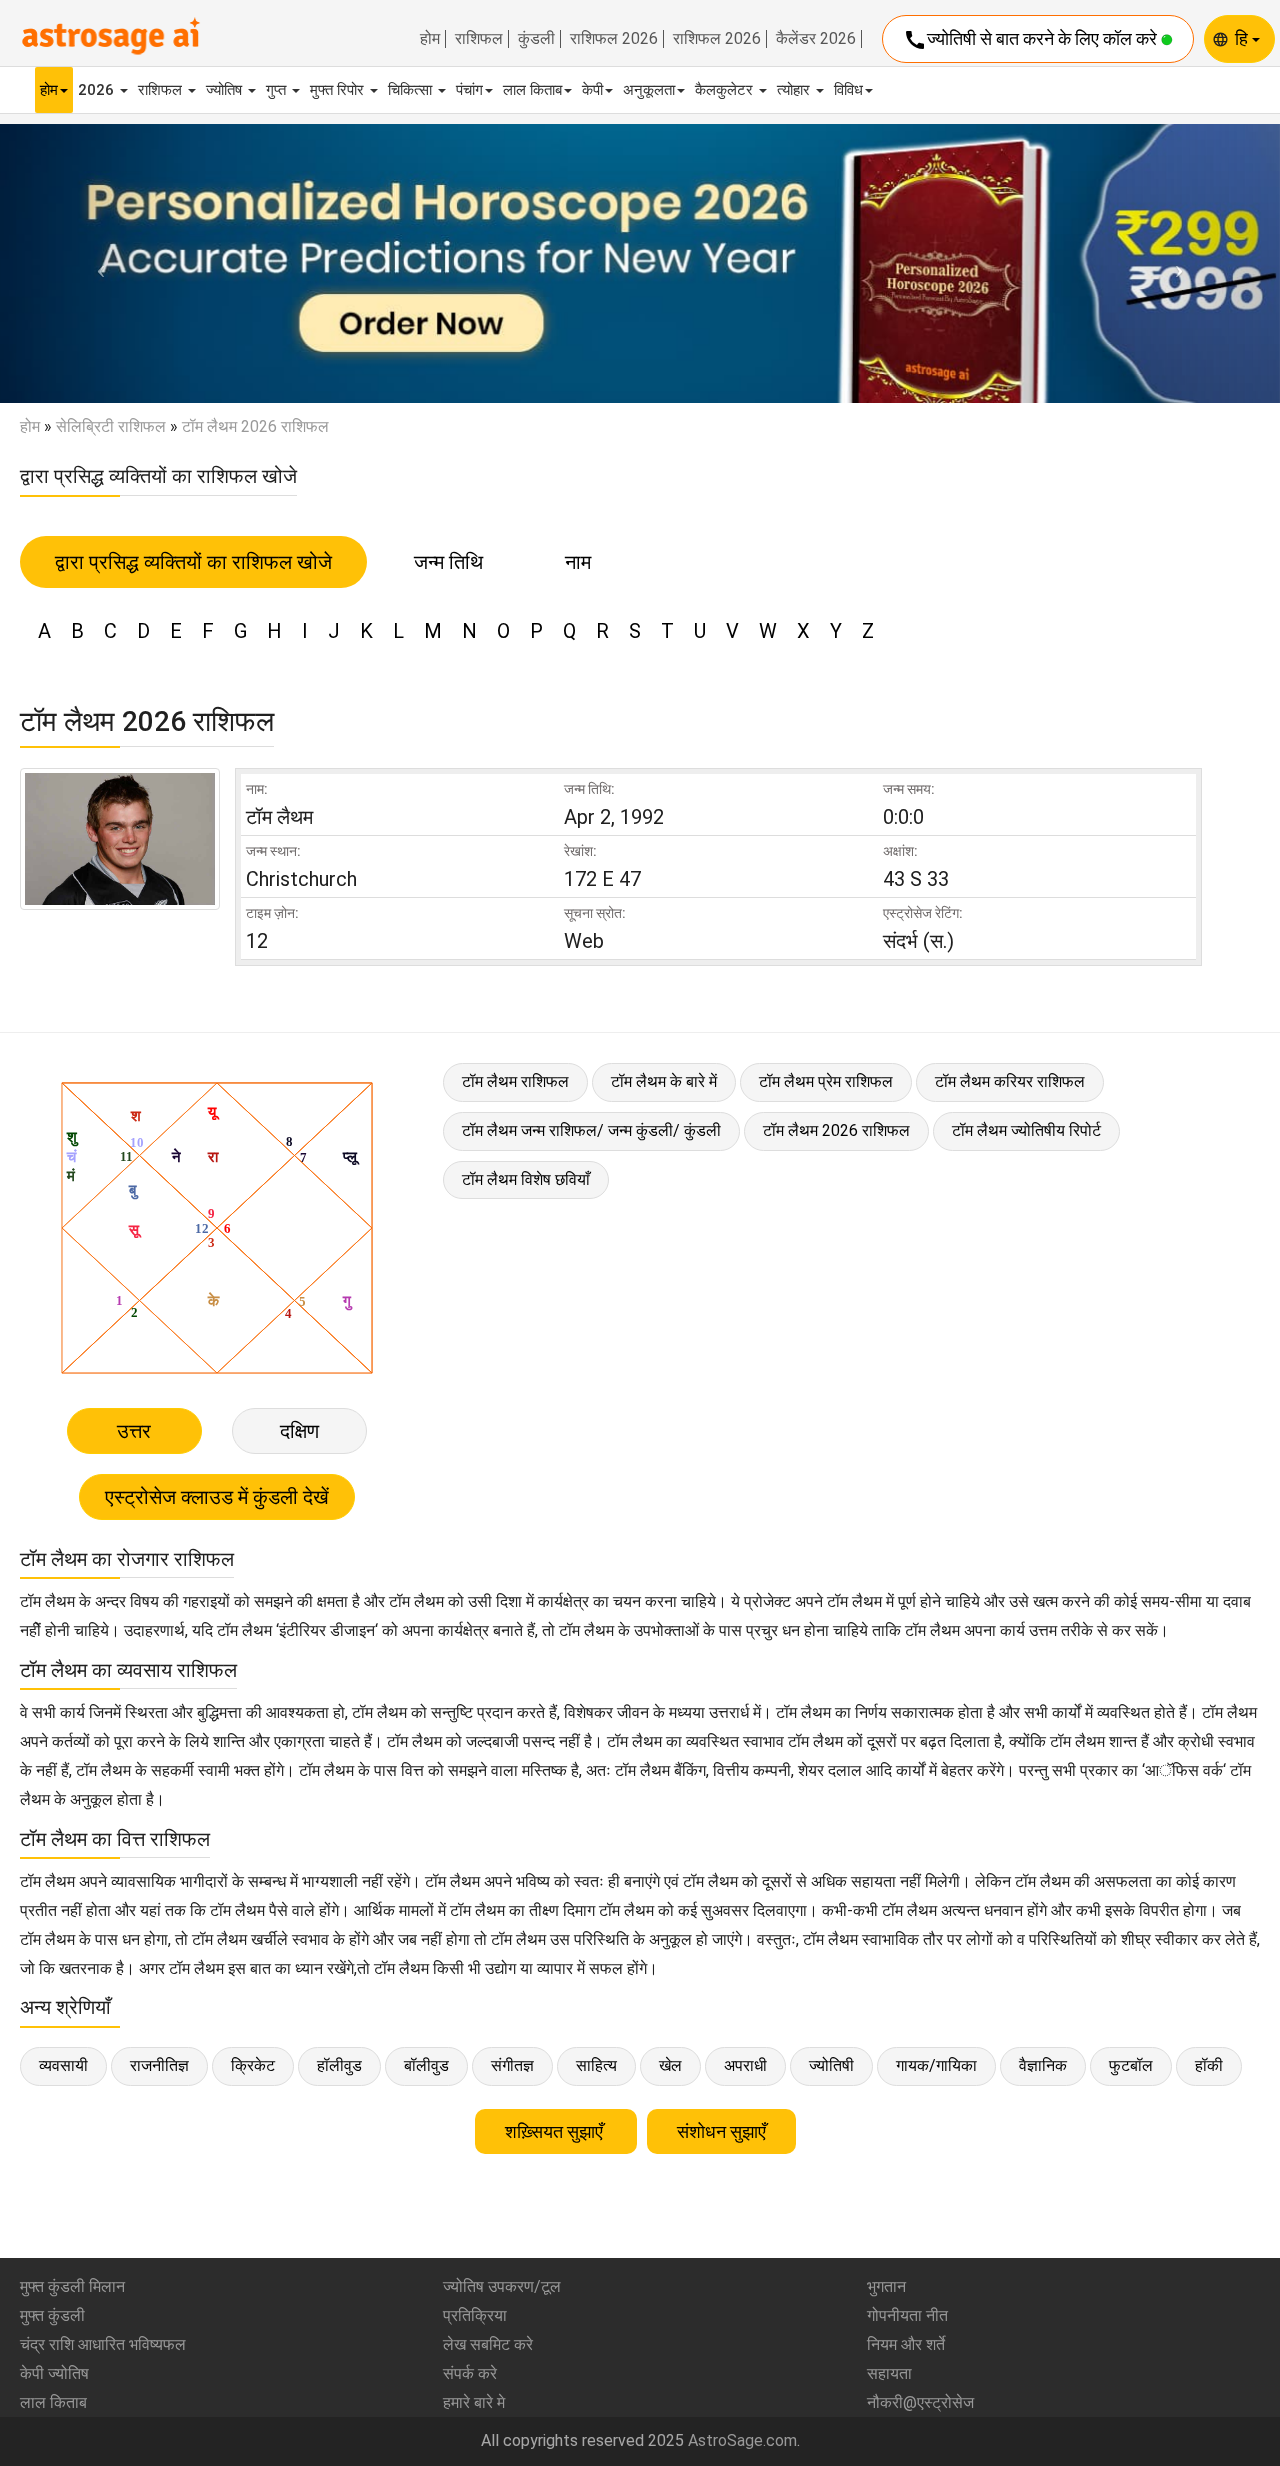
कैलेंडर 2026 (816, 39)
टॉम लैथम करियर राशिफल (1010, 1081)
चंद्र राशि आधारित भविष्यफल (103, 2344)
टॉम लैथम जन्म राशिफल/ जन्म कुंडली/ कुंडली (591, 1130)
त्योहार (795, 90)
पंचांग (469, 90)
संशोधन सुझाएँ (721, 2131)
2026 (98, 90)
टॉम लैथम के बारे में (664, 1081)
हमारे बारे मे (474, 2402)
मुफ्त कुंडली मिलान (72, 2286)
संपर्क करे (470, 2373)
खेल (670, 2065)
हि (1243, 38)
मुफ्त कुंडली (52, 2315)
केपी (592, 90)
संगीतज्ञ (512, 2065)
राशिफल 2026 (614, 39)
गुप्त (278, 90)
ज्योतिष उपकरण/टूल (502, 2286)
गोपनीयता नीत (907, 2315)
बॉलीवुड (426, 2065)
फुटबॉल (1131, 2065)
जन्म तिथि (448, 562)
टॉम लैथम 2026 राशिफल (836, 1130)
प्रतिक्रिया (475, 2315)
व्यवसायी (63, 2065)
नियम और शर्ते (906, 2344)
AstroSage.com (742, 2440)
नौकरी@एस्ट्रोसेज (920, 2402)
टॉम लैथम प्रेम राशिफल (826, 1081)
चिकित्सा (412, 90)
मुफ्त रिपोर (339, 90)
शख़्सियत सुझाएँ (556, 2131)
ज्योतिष (226, 90)
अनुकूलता (649, 90)
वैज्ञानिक (1043, 2065)
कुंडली (536, 39)
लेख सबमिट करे (488, 2344)
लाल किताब (532, 90)
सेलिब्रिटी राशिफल (111, 426)
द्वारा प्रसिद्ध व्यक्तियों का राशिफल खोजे (193, 562)
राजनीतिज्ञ (159, 2065)
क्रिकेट (253, 2065)
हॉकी (1209, 2065)
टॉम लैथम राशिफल (515, 1081)
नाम (578, 562)
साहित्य (596, 2065)
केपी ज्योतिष (54, 2373)
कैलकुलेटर (726, 90)
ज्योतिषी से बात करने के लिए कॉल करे (1032, 40)
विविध (848, 90)
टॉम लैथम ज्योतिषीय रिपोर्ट (1026, 1130)
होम (430, 39)
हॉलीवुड (339, 2065)
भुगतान (886, 2286)
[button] (96, 264)
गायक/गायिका (936, 2065)
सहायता (889, 2373)
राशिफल (479, 39)
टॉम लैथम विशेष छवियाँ (526, 1179)
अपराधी (745, 2065)
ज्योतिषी (831, 2065)
